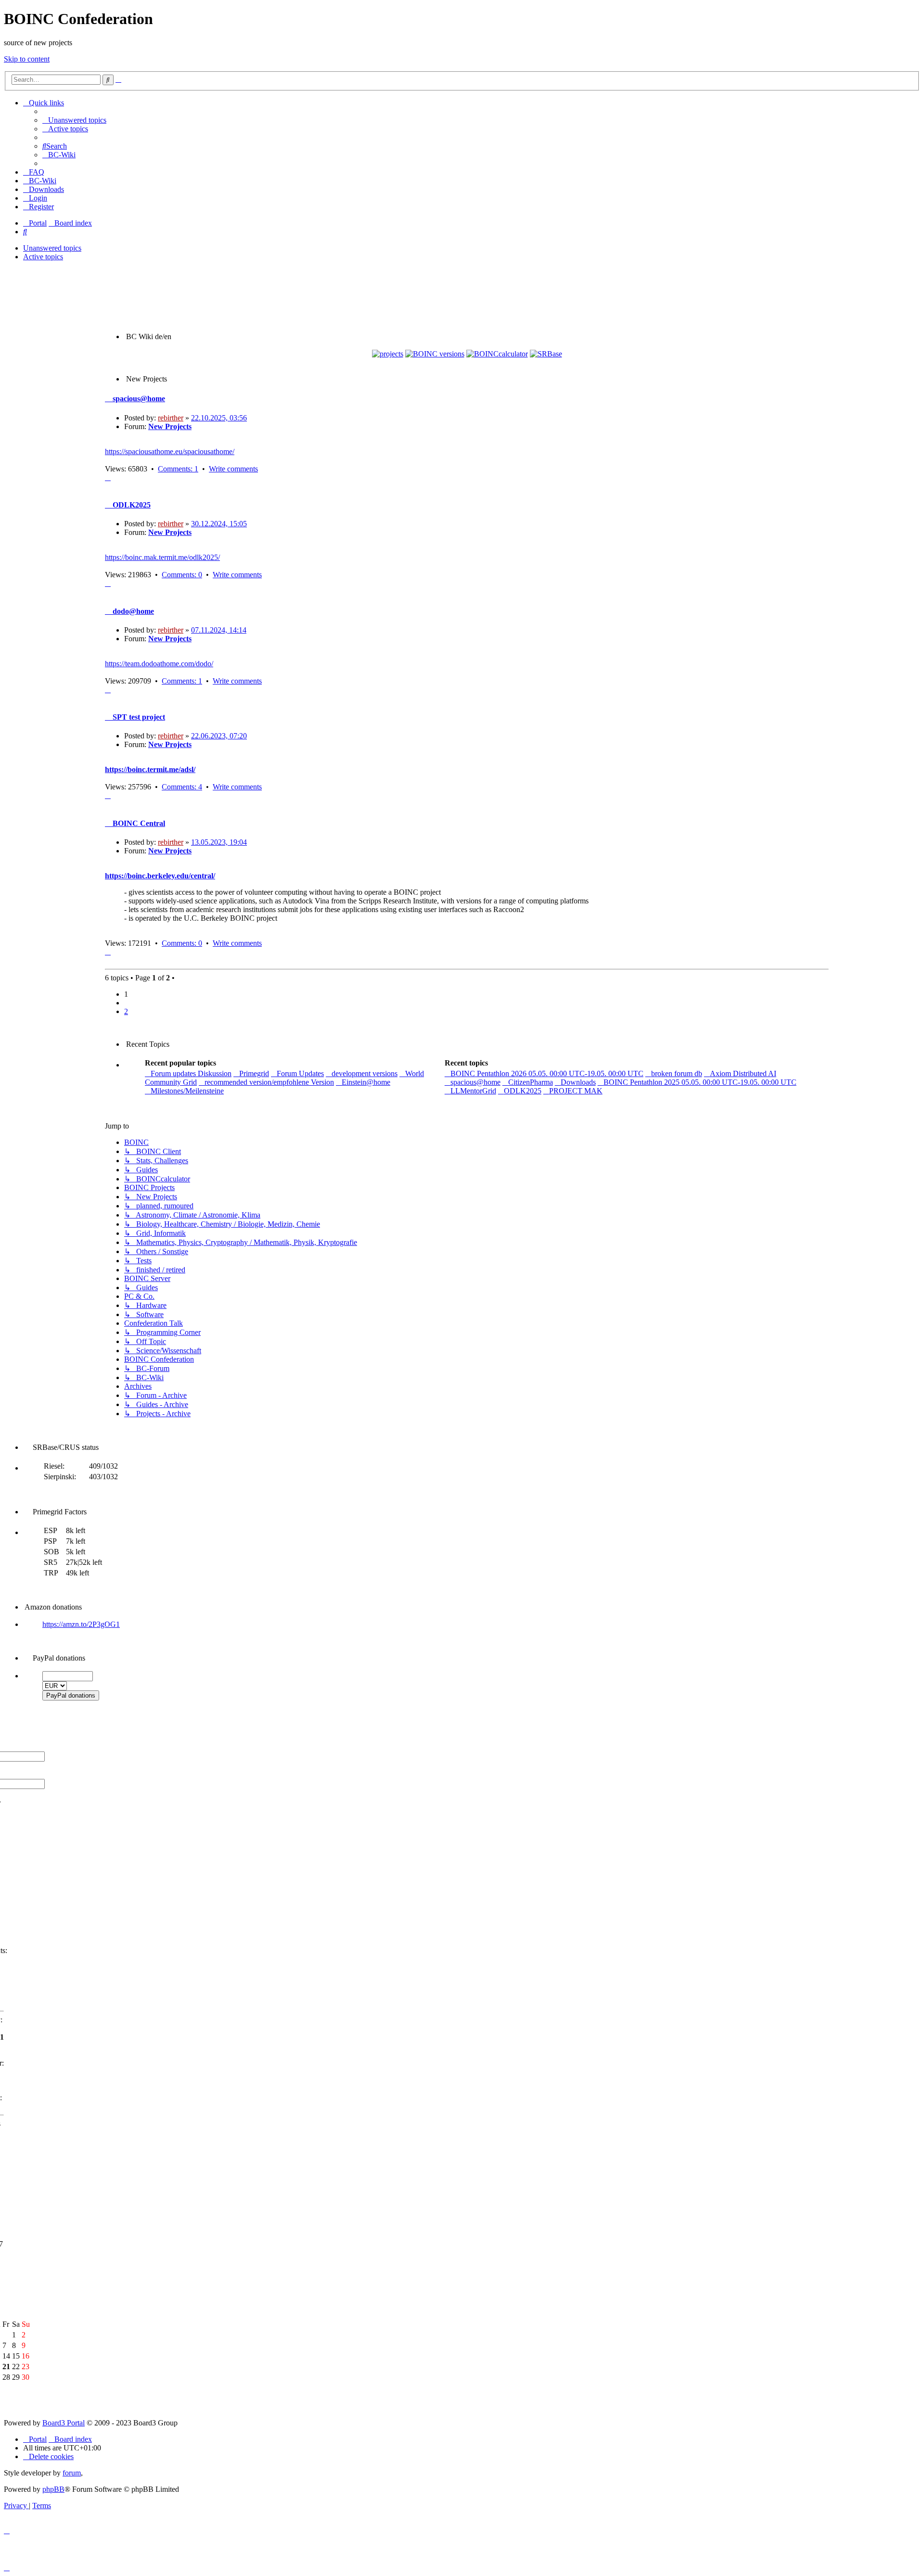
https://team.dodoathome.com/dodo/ (159, 664)
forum (72, 2473)
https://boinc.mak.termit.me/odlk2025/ (162, 557)
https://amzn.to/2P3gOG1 (81, 1624)
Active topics (43, 257)
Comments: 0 (182, 575)
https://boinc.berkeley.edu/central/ (160, 876)
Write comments (233, 469)
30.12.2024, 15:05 (219, 524)
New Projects (170, 426)
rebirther (171, 418)
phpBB (53, 2489)
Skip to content (27, 59)
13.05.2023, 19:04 (219, 842)
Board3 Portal (64, 2423)
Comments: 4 (182, 787)
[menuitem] (74, 120)
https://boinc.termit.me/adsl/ (150, 769)
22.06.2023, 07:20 (219, 736)
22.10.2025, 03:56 (219, 418)
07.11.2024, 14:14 (219, 630)
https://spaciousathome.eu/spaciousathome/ (170, 451)
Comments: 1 (178, 469)
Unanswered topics (52, 248)
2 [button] (126, 1011)
